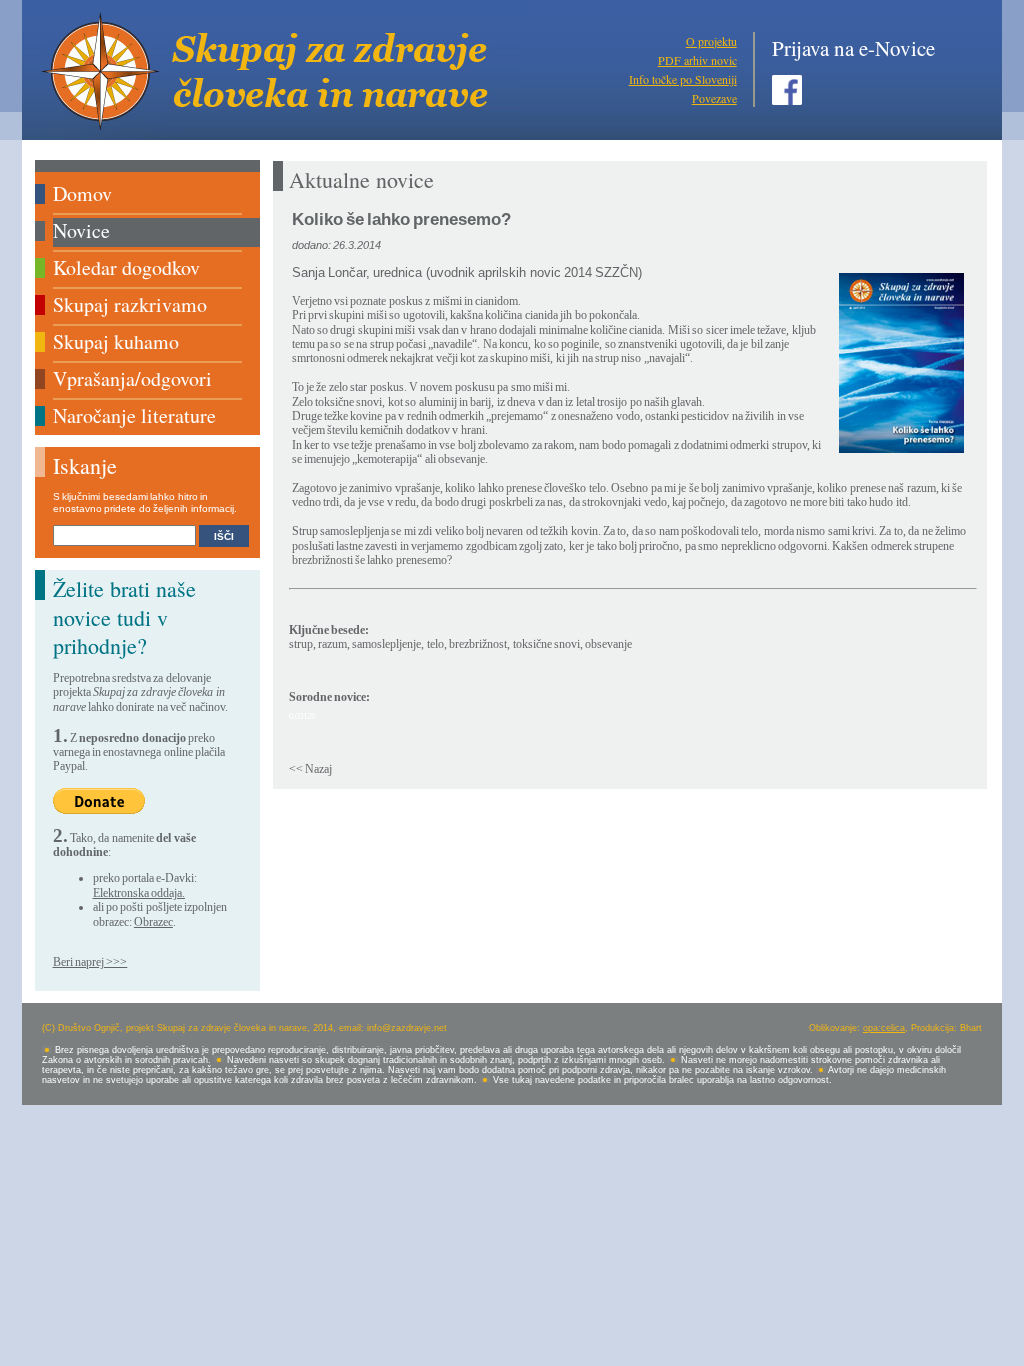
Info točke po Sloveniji (683, 79)
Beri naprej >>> (90, 962)
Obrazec (153, 922)
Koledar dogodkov (126, 267)
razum (332, 644)
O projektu (711, 41)
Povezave (714, 98)
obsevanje (608, 644)
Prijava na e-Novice (853, 48)
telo (435, 644)
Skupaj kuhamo (116, 341)
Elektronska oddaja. (139, 893)
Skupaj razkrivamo (130, 304)
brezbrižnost (478, 644)
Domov (82, 193)
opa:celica (884, 1028)
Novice (81, 230)
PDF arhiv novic (697, 60)
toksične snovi (546, 644)
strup (301, 644)
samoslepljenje (386, 644)
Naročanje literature (134, 415)
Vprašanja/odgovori (132, 378)
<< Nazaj (310, 769)
